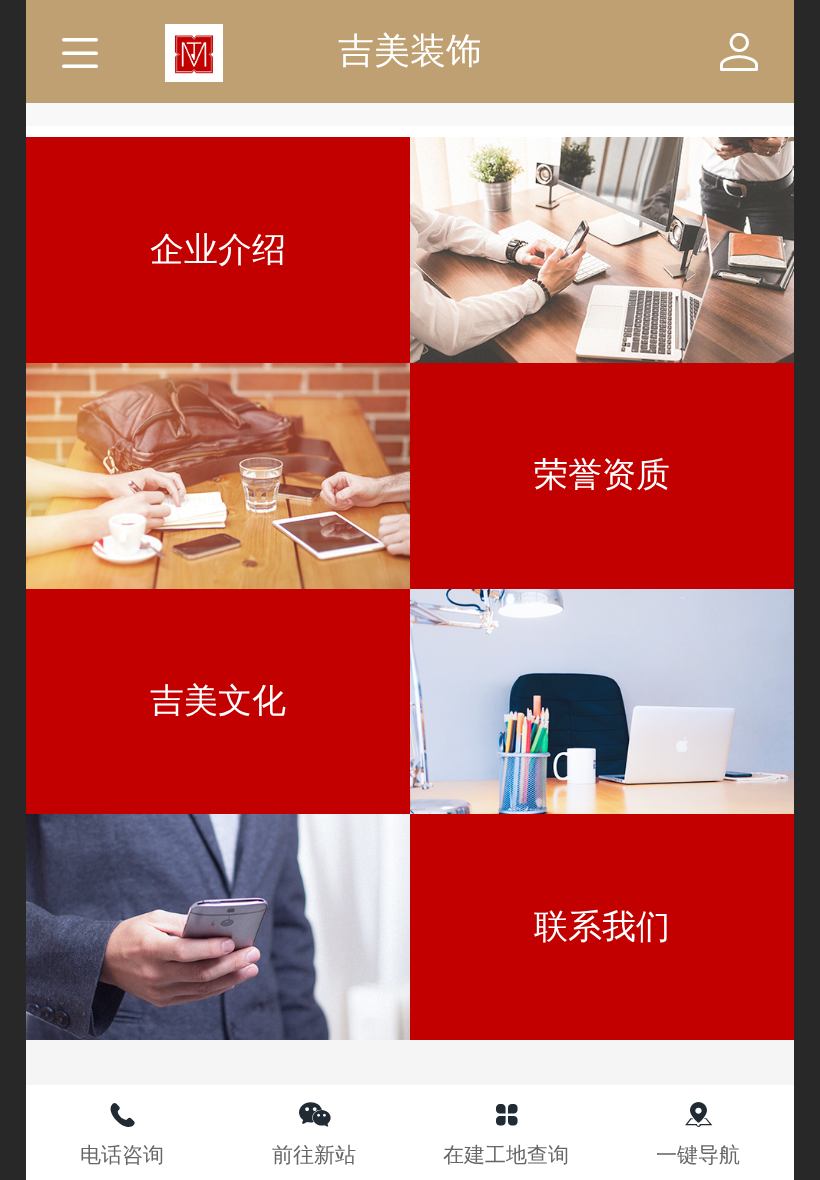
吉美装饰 (410, 50)
